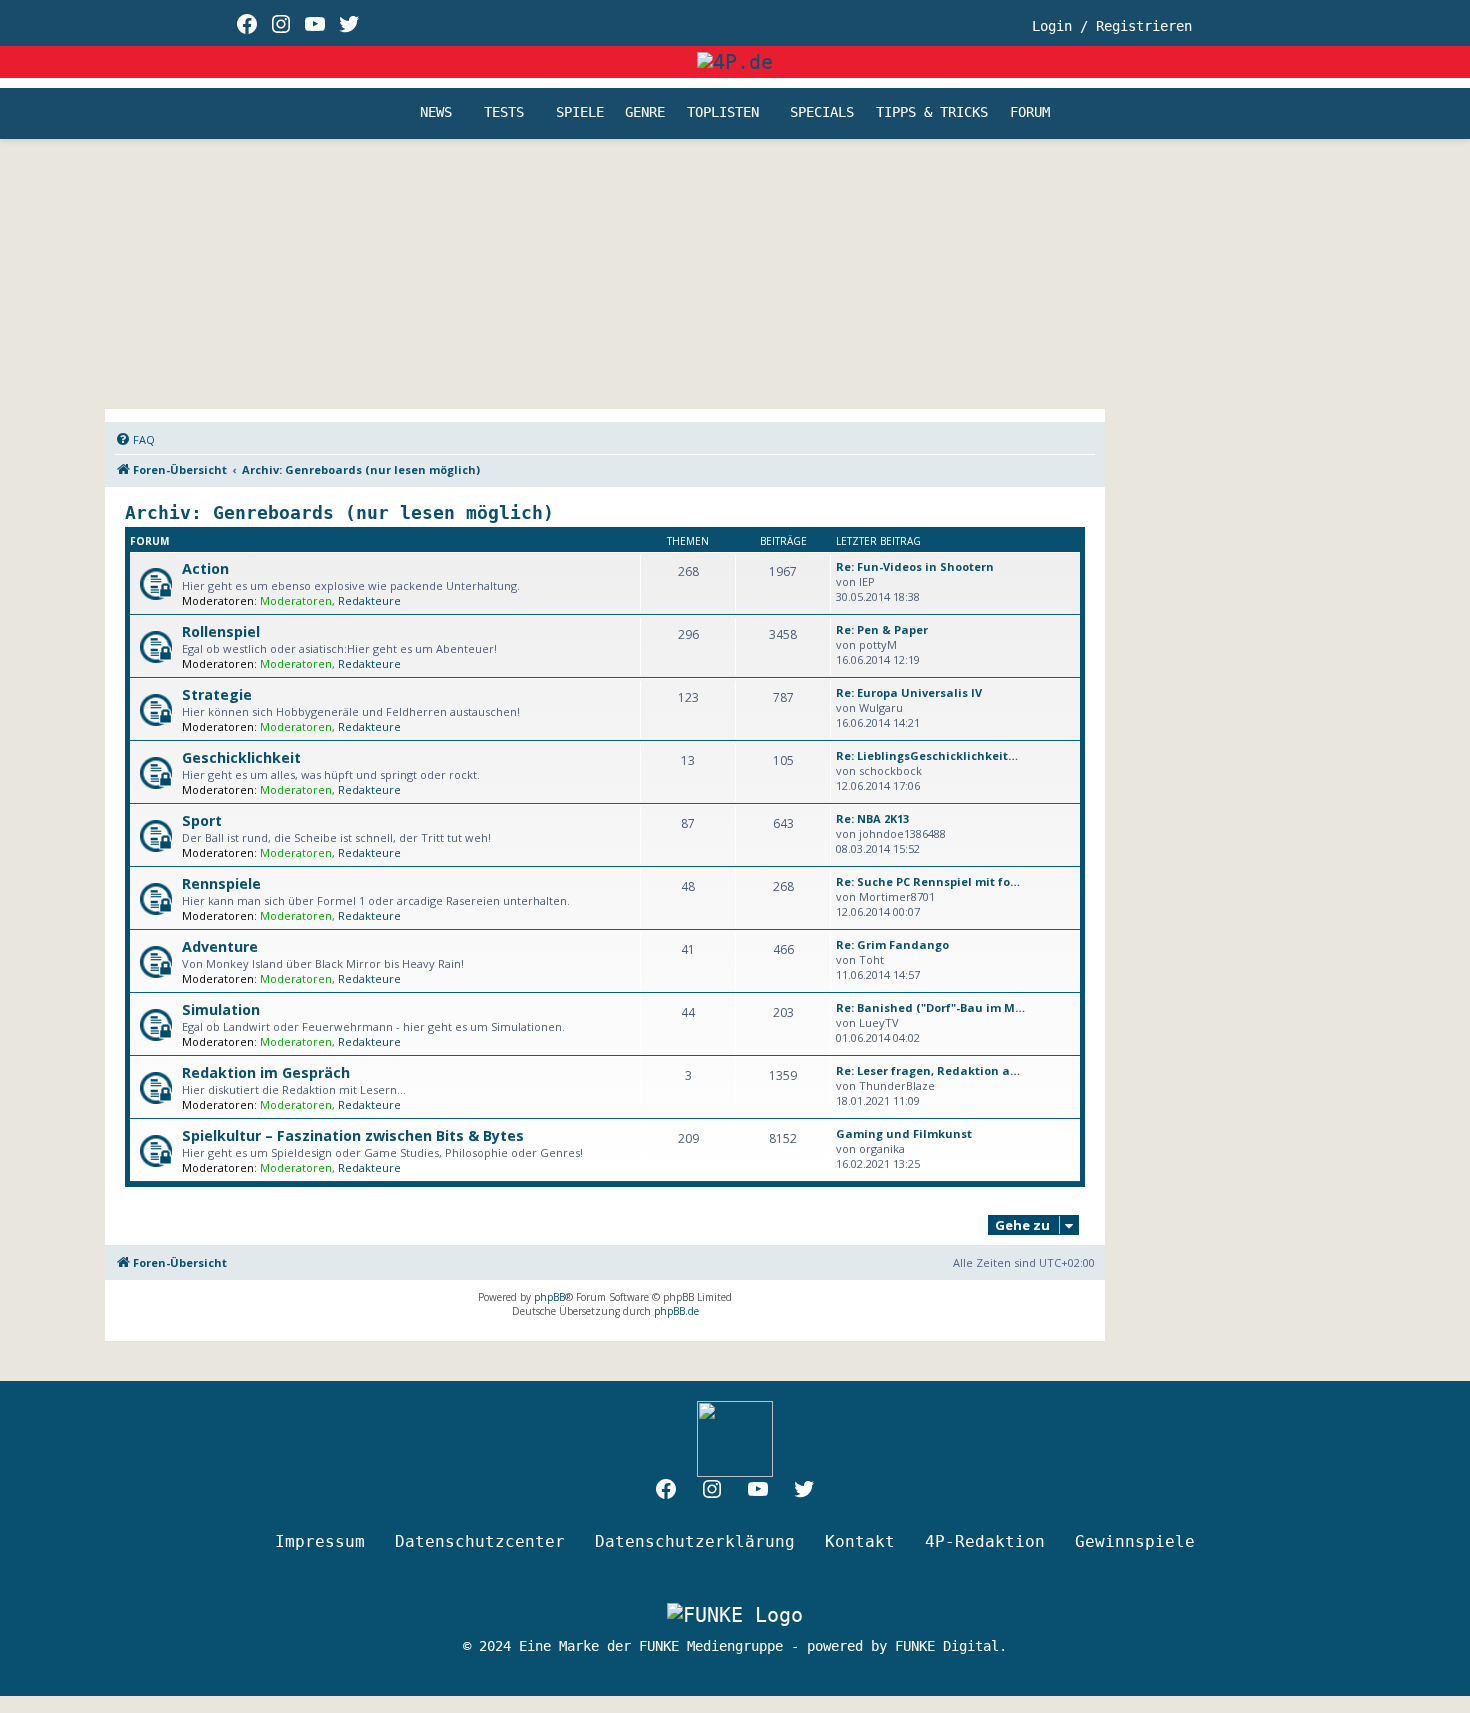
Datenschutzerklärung (695, 1541)
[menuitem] (135, 440)
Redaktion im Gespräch (266, 1072)
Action (205, 568)
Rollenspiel (221, 631)
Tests (504, 113)
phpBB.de (676, 1311)
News (436, 113)
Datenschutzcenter (480, 1541)
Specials (822, 113)
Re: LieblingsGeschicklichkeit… (927, 755)
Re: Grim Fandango (892, 944)
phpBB (549, 1297)
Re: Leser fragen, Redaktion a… (928, 1070)
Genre (645, 113)
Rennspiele (221, 883)
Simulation (221, 1009)
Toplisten (723, 113)
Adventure (220, 946)
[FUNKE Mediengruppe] (735, 1615)
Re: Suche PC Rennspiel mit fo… (928, 881)
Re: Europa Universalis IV (909, 692)
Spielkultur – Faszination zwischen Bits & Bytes (353, 1135)
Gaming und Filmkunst (904, 1133)
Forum (1030, 113)
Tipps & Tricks (932, 113)
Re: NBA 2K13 (872, 818)
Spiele (580, 113)
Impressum (320, 1541)
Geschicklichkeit (241, 757)
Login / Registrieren (1112, 26)
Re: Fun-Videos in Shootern (915, 566)
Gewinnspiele (1135, 1541)
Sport (202, 820)
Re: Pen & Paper (882, 629)
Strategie (217, 694)
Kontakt (860, 1541)
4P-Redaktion (985, 1541)
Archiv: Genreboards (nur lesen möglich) (339, 512)
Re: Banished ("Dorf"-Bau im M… (930, 1007)
